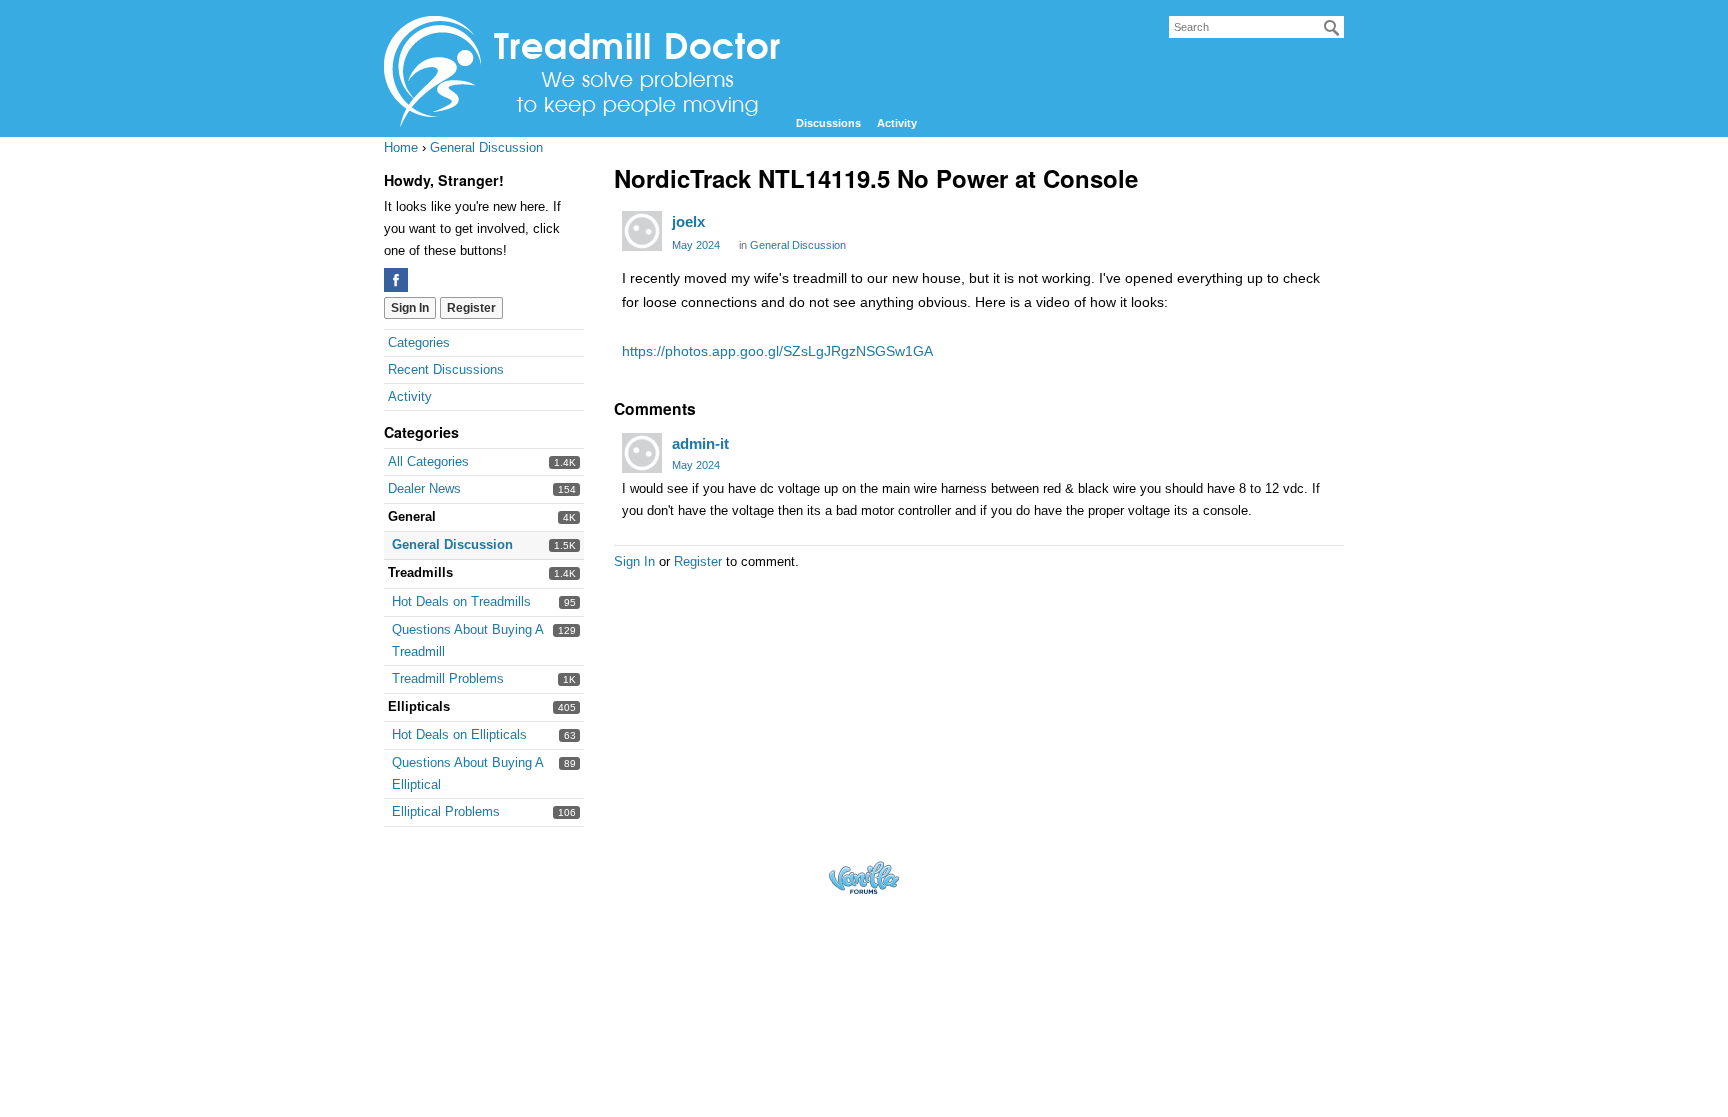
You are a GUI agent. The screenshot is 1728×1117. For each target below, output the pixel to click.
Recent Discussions (446, 369)
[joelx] (642, 231)
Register (471, 308)
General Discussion (452, 544)
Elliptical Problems (446, 811)
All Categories (428, 461)
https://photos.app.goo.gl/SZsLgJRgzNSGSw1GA (777, 351)
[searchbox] (1256, 27)
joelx (688, 221)
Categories (419, 342)
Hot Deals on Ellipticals (459, 734)
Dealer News (424, 488)
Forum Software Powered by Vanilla (864, 877)
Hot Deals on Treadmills (461, 601)
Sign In (410, 308)
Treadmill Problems (448, 678)
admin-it (700, 443)
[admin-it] (642, 453)
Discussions (828, 123)
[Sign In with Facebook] (396, 280)
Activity (897, 123)
